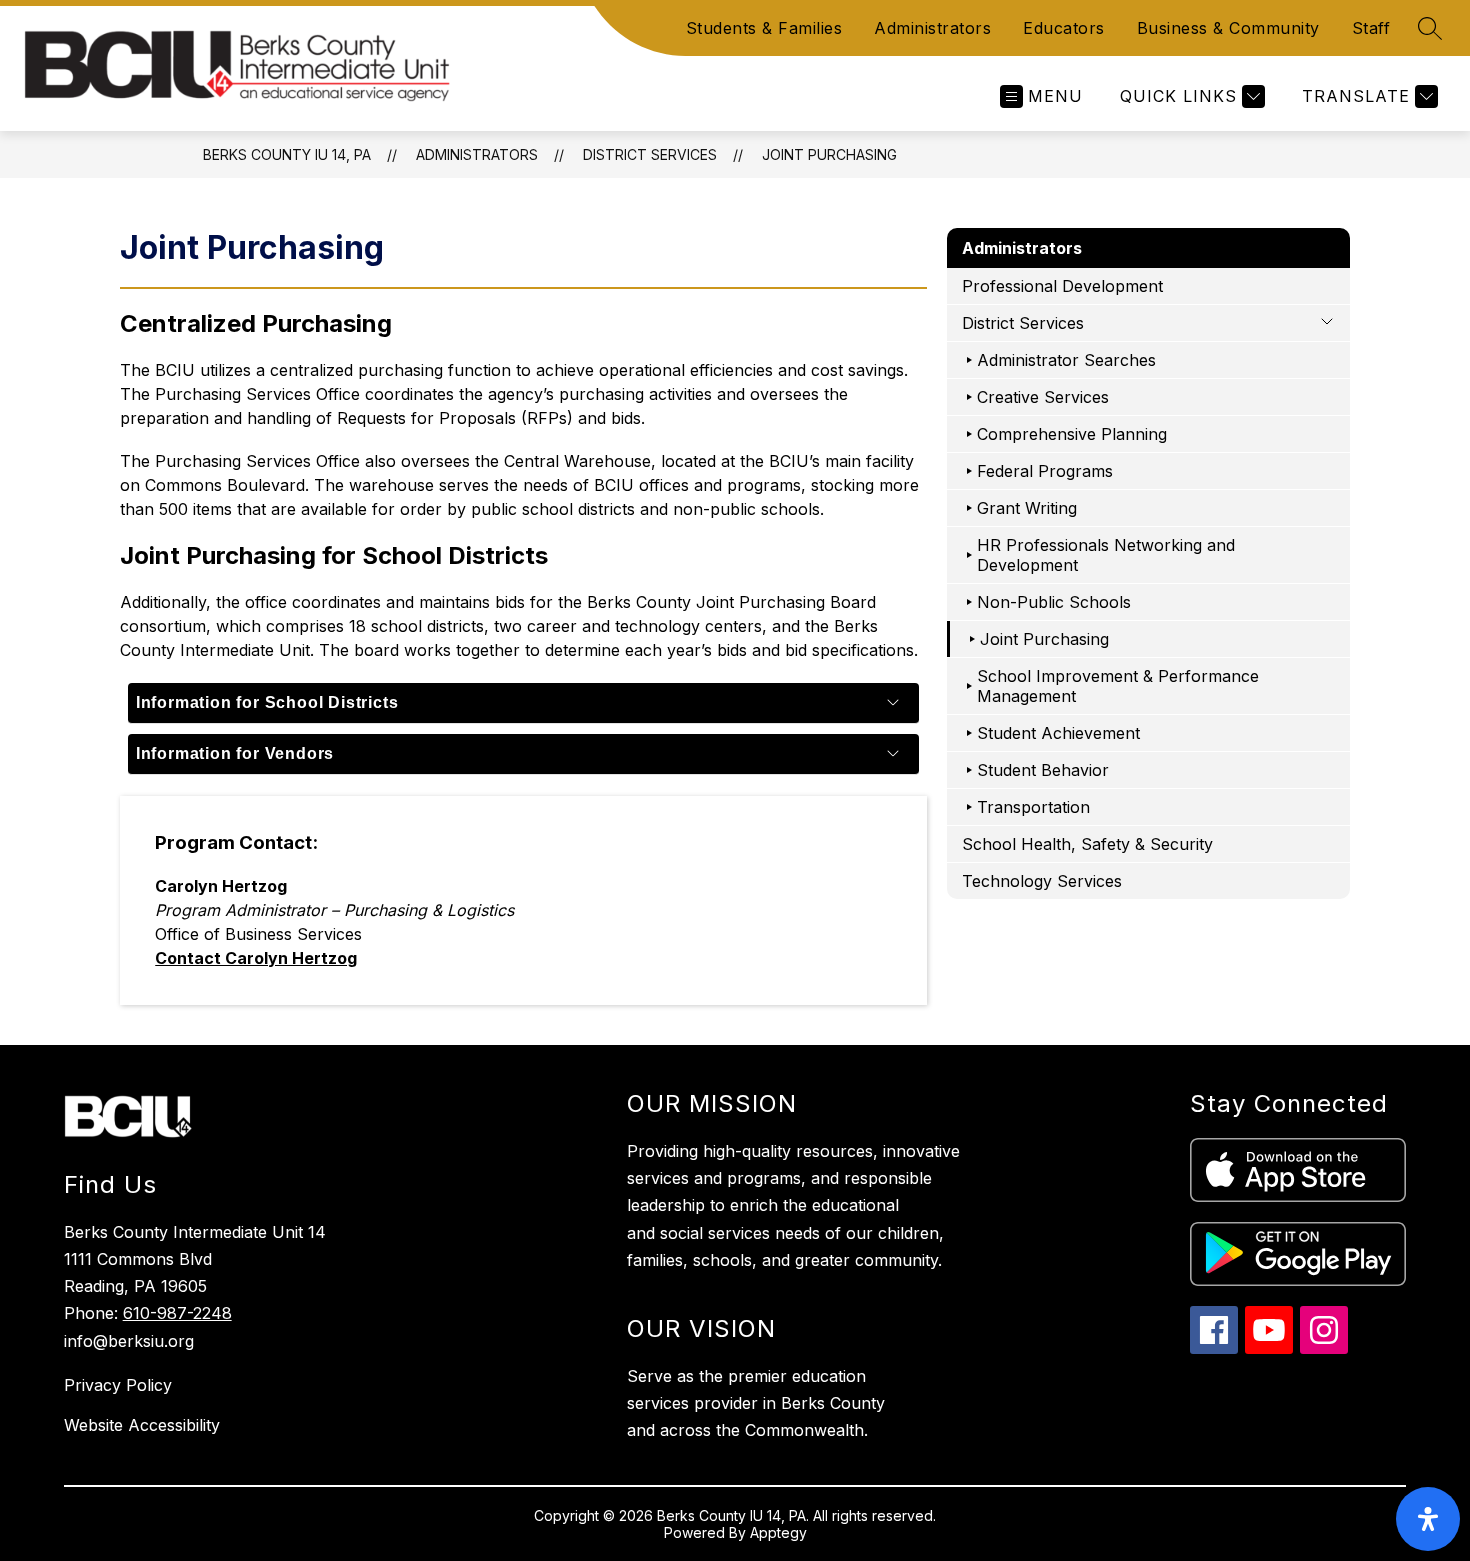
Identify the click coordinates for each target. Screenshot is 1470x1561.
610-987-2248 (177, 1313)
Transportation (1033, 807)
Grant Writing (1027, 508)
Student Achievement (1058, 733)
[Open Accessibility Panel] (1428, 1519)
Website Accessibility (142, 1425)
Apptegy (778, 1532)
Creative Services (1043, 397)
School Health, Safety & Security (1087, 844)
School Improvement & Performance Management (1118, 686)
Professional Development (1062, 286)
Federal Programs (1045, 471)
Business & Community (1228, 28)
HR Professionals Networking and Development (1106, 555)
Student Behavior (1043, 770)
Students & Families (764, 28)
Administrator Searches (1066, 360)
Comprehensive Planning (1072, 434)
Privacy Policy (118, 1385)
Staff (1371, 28)
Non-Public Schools (1054, 602)
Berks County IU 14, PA (287, 154)
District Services (650, 154)
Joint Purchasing (829, 154)
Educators (1064, 28)
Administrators (932, 28)
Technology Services (1042, 881)
